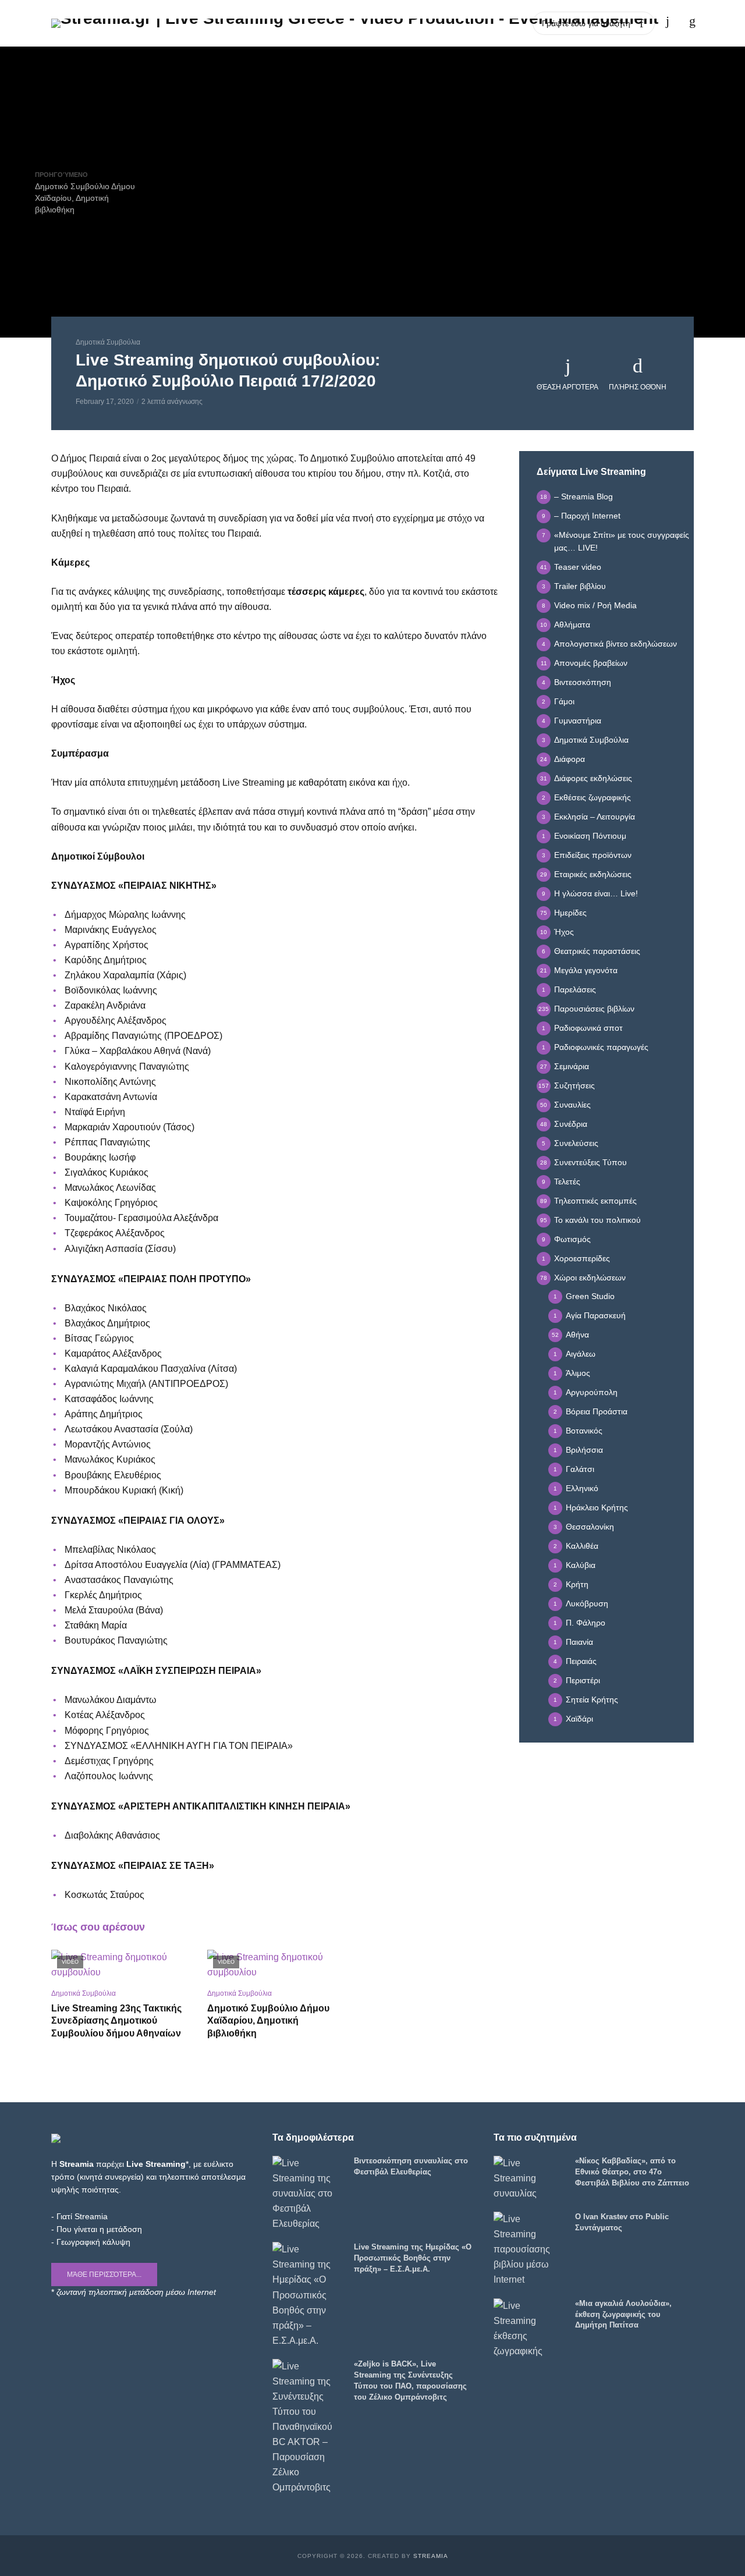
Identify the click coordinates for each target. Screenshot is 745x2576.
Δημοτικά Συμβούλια (108, 342)
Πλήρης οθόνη (638, 387)
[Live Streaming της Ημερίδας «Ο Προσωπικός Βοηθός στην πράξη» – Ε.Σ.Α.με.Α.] (308, 2295)
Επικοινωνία (503, 23)
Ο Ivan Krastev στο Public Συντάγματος (622, 2222)
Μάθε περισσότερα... (104, 2275)
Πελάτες (409, 23)
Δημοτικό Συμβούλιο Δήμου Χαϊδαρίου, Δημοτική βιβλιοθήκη (268, 2021)
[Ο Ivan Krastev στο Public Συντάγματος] (529, 2249)
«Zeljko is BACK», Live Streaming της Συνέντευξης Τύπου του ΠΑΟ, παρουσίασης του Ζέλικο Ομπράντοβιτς (410, 2380)
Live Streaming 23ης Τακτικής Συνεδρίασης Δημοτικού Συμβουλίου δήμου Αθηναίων (116, 2021)
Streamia (431, 2556)
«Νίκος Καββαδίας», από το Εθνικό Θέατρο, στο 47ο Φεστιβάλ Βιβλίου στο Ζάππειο (632, 2172)
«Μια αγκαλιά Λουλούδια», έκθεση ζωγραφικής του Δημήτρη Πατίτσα (623, 2314)
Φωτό (369, 23)
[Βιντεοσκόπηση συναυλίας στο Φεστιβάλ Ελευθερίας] (308, 2194)
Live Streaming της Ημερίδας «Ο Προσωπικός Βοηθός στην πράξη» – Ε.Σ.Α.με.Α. (413, 2258)
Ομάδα (452, 23)
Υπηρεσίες (324, 23)
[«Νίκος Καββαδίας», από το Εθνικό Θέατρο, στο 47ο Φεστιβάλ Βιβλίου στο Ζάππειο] (529, 2178)
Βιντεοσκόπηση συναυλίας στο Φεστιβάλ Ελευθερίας (411, 2166)
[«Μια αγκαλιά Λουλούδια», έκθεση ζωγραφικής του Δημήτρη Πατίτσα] (529, 2329)
